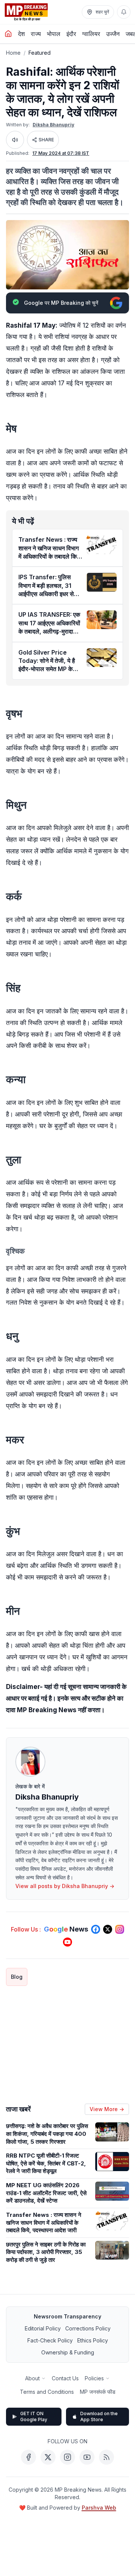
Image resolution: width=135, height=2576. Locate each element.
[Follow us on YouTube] (67, 1942)
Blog (17, 1977)
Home (13, 53)
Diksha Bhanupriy (53, 125)
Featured (40, 53)
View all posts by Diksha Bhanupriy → (65, 1886)
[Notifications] (124, 12)
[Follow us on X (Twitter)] (108, 1929)
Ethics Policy (93, 2340)
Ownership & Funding (68, 2352)
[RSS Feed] (106, 2457)
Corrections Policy (88, 2328)
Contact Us (65, 2378)
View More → (107, 2109)
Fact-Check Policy (50, 2340)
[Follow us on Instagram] (120, 1929)
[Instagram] (67, 2457)
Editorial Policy (43, 2328)
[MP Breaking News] (26, 12)
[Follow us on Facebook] (96, 1929)
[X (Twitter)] (48, 2457)
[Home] (8, 34)
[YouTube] (87, 2457)
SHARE (46, 140)
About (32, 2378)
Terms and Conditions (47, 2392)
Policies (94, 2378)
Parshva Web (99, 2508)
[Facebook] (28, 2457)
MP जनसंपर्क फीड (98, 2392)
